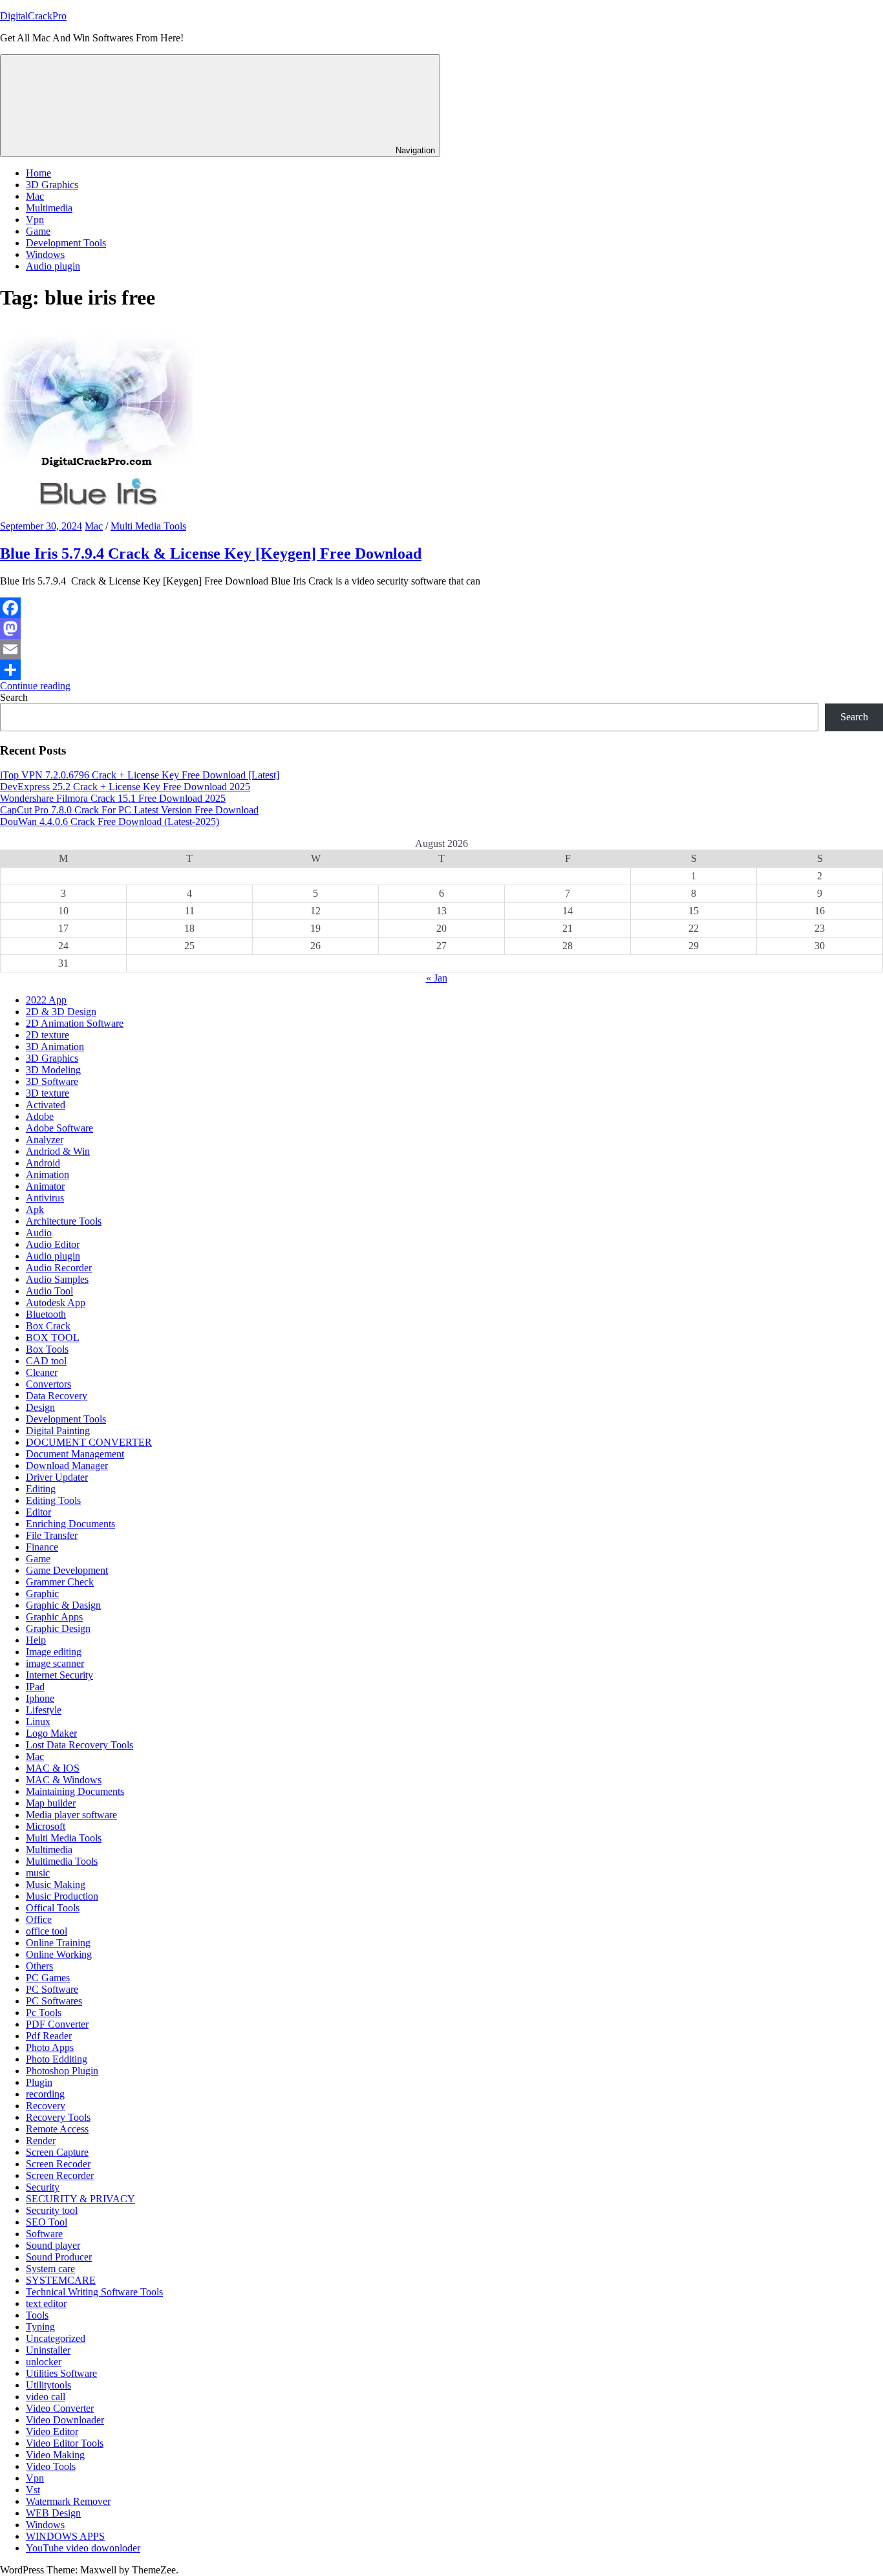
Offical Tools (53, 1908)
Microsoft (46, 1826)
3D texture (48, 1093)
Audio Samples (57, 1279)
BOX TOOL (53, 1337)
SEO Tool (47, 2222)
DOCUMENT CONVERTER (89, 1442)
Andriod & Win (58, 1151)
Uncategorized (56, 2338)
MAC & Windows (64, 1780)
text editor (46, 2303)
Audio (39, 1233)
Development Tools (66, 243)
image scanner (55, 1663)
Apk (35, 1209)
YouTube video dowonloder (83, 2548)
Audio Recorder (59, 1268)
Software (44, 2234)
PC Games (48, 1978)
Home (38, 173)
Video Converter (60, 2408)
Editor (38, 1512)
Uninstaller (48, 2350)
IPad (35, 1687)
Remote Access (57, 2129)
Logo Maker (51, 1733)
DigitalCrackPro (33, 16)
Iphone (40, 1698)
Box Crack (48, 1326)
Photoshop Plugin (62, 2071)
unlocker (44, 2362)
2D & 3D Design (61, 1012)
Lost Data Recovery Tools (80, 1745)
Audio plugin (53, 266)
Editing (41, 1489)
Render (41, 2141)
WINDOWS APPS (65, 2536)
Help (36, 1640)
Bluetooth (46, 1314)
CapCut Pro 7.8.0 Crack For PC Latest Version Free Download (129, 810)
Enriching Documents (70, 1524)
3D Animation (55, 1046)
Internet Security (59, 1675)
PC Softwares (54, 2001)
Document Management (75, 1454)
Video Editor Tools (65, 2443)
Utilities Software (61, 2373)
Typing (40, 2327)
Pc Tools (44, 2013)
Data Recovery (57, 1396)
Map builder (51, 1803)
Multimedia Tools (62, 1861)
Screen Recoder (58, 2164)
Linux (38, 1722)
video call (46, 2397)
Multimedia (49, 208)
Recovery (46, 2106)
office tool (47, 1931)
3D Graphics (52, 185)
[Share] (441, 670)
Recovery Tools (58, 2117)
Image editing (54, 1652)
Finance (42, 1547)
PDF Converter (57, 2024)
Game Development (67, 1570)
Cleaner (42, 1372)
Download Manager (67, 1465)
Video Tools (51, 2466)
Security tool (52, 2210)
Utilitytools (48, 2385)
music (38, 1873)
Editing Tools (53, 1500)
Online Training (58, 1943)
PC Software (52, 1989)
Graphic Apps (54, 1617)
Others (39, 1966)
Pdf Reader (49, 2036)
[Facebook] (441, 608)
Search (14, 697)
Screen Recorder (60, 2175)
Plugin (39, 2082)
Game (38, 231)
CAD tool (46, 1361)
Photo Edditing (57, 2059)
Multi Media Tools (148, 526)
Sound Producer (59, 2257)
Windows (45, 254)
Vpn (35, 220)
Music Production (62, 1896)
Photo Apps (50, 2047)
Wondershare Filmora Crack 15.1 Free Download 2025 (113, 798)
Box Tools (47, 1349)
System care (50, 2269)
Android (43, 1163)
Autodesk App (56, 1303)
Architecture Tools (64, 1221)
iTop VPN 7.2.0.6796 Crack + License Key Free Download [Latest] (140, 775)
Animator (45, 1186)
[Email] (441, 649)
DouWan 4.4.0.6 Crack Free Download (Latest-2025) (110, 821)
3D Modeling (53, 1070)
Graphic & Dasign (63, 1605)
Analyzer (45, 1140)
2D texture (48, 1035)
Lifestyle (44, 1710)
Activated (46, 1105)
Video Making (55, 2455)
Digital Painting (58, 1431)
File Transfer (52, 1535)
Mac (35, 196)
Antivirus (45, 1198)
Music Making (56, 1884)
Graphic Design (58, 1628)
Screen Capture (57, 2152)
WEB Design (53, 2513)
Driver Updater (57, 1477)
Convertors (48, 1384)
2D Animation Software (75, 1023)
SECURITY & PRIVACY (80, 2199)
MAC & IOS (53, 1768)
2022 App (46, 1000)
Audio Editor (53, 1244)
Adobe (40, 1116)
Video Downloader (65, 2420)
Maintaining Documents (75, 1791)
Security (43, 2187)
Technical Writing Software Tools (94, 2292)
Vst (33, 2490)
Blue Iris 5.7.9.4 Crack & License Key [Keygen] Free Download (211, 553)
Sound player (53, 2245)
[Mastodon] (441, 628)
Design (40, 1407)
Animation (48, 1175)
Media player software (71, 1815)
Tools (37, 2315)
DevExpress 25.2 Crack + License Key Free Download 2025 (125, 787)
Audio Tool (49, 1291)
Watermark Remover (68, 2501)
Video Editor (52, 2431)
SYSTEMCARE (61, 2280)
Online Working (59, 1954)
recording (45, 2094)
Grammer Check (60, 1582)
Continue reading (35, 686)
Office (39, 1919)
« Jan (437, 978)
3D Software (52, 1081)
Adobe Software (59, 1128)
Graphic (42, 1594)
